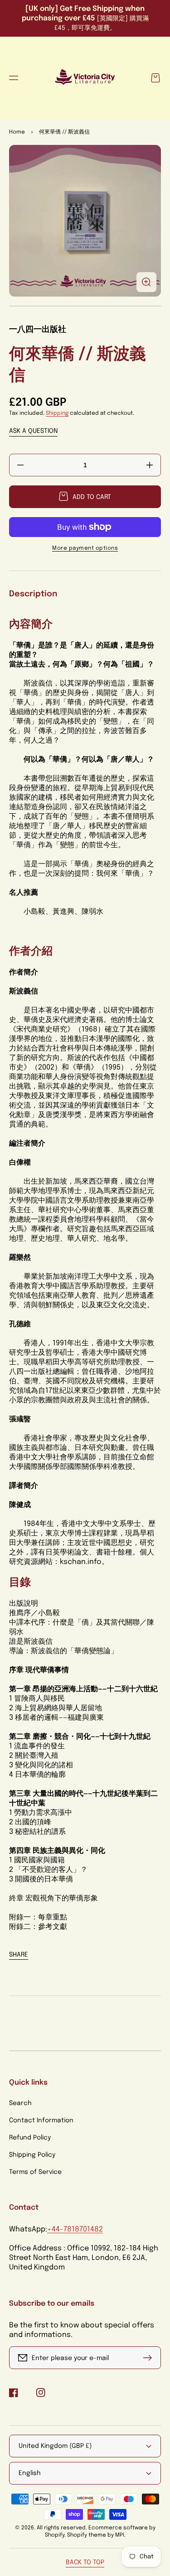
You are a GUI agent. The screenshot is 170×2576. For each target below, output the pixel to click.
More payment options (85, 548)
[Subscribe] (150, 2358)
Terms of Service (35, 2172)
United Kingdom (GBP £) (55, 2446)
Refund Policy (30, 2138)
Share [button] (19, 1955)
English (30, 2473)
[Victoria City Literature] (85, 78)
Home (17, 132)
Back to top (85, 2562)
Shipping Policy (32, 2155)
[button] (14, 78)
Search (20, 2103)
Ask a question (33, 431)
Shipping (57, 413)
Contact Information (41, 2120)
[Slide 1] (85, 306)
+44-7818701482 (75, 2229)
